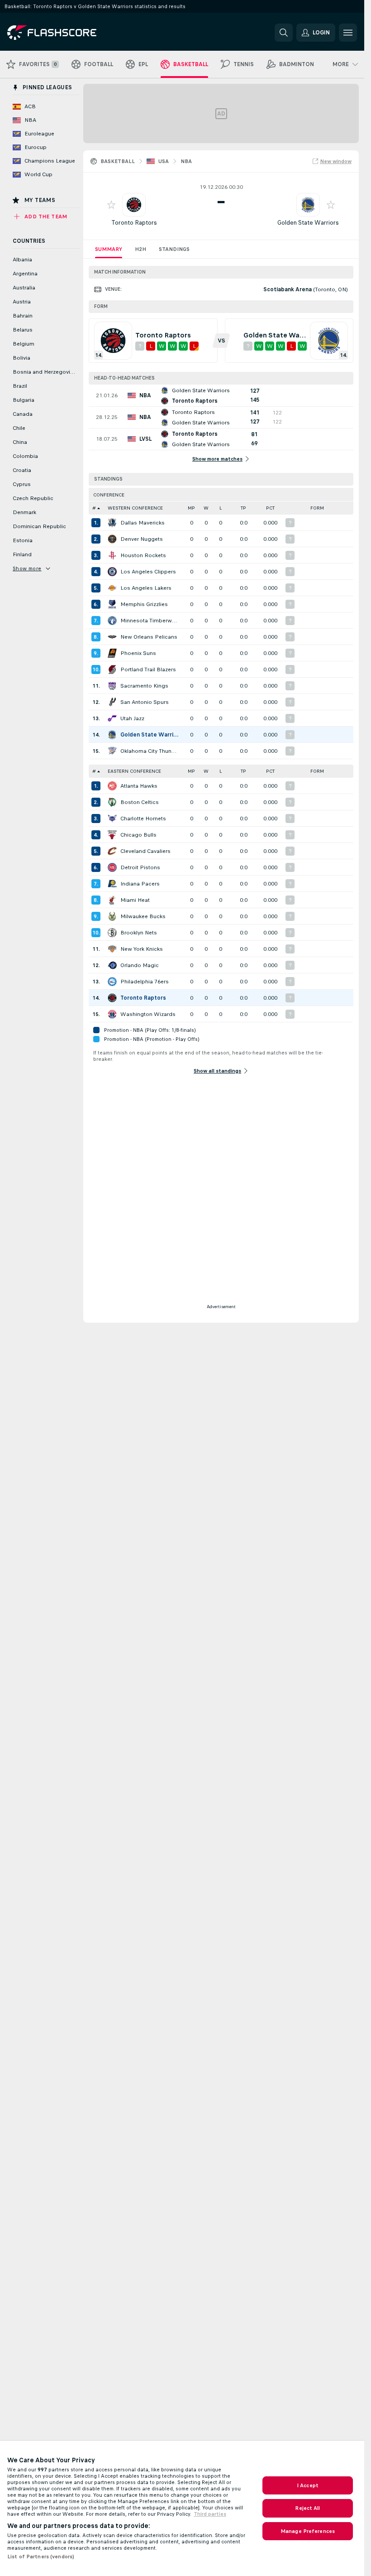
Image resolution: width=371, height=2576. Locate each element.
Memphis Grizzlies (144, 604)
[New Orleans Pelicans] (112, 637)
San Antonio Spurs (145, 702)
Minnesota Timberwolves (150, 621)
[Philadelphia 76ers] (112, 982)
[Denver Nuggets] (112, 539)
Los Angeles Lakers (146, 588)
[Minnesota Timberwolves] (112, 621)
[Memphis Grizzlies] (112, 604)
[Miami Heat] (112, 900)
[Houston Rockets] (112, 555)
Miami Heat (135, 900)
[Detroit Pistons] (112, 867)
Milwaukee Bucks (143, 916)
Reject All (307, 2508)
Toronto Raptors (134, 223)
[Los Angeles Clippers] (112, 572)
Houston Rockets (143, 555)
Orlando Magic (140, 965)
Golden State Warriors (308, 223)
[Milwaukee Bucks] (112, 916)
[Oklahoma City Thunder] (112, 751)
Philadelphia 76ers (145, 982)
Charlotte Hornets (143, 819)
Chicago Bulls (138, 835)
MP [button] (191, 508)
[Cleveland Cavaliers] (112, 851)
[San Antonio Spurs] (112, 702)
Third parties (210, 2514)
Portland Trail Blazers (148, 669)
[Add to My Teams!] (111, 205)
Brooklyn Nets (139, 933)
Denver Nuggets (142, 539)
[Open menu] (348, 33)
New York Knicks (142, 949)
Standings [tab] (174, 249)
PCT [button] (270, 508)
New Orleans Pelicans (149, 637)
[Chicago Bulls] (112, 835)
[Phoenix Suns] (112, 653)
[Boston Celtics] (112, 802)
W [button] (206, 508)
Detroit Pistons (140, 867)
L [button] (221, 508)
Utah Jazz (132, 718)
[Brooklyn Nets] (112, 933)
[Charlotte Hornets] (112, 819)
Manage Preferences (308, 2531)
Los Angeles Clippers (148, 572)
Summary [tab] (109, 249)
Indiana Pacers (140, 884)
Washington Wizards (148, 1014)
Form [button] (317, 508)
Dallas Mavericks (143, 523)
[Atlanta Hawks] (112, 786)
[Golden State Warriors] (112, 735)
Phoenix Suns (138, 653)
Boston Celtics (140, 802)
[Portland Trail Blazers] (112, 669)
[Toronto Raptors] (112, 998)
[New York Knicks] (112, 949)
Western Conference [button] (135, 508)
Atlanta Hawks (139, 786)
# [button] (94, 508)
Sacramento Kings (144, 686)
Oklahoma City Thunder (150, 751)
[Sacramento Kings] (112, 686)
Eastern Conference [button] (134, 771)
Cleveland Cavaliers (145, 851)
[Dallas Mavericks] (112, 523)
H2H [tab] (140, 249)
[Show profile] (134, 205)
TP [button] (243, 508)
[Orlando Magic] (112, 965)
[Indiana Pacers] (112, 884)
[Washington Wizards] (112, 1014)
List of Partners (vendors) (41, 2557)
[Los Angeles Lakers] (112, 588)
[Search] (284, 33)
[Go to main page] (69, 33)
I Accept (308, 2485)
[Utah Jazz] (112, 718)
